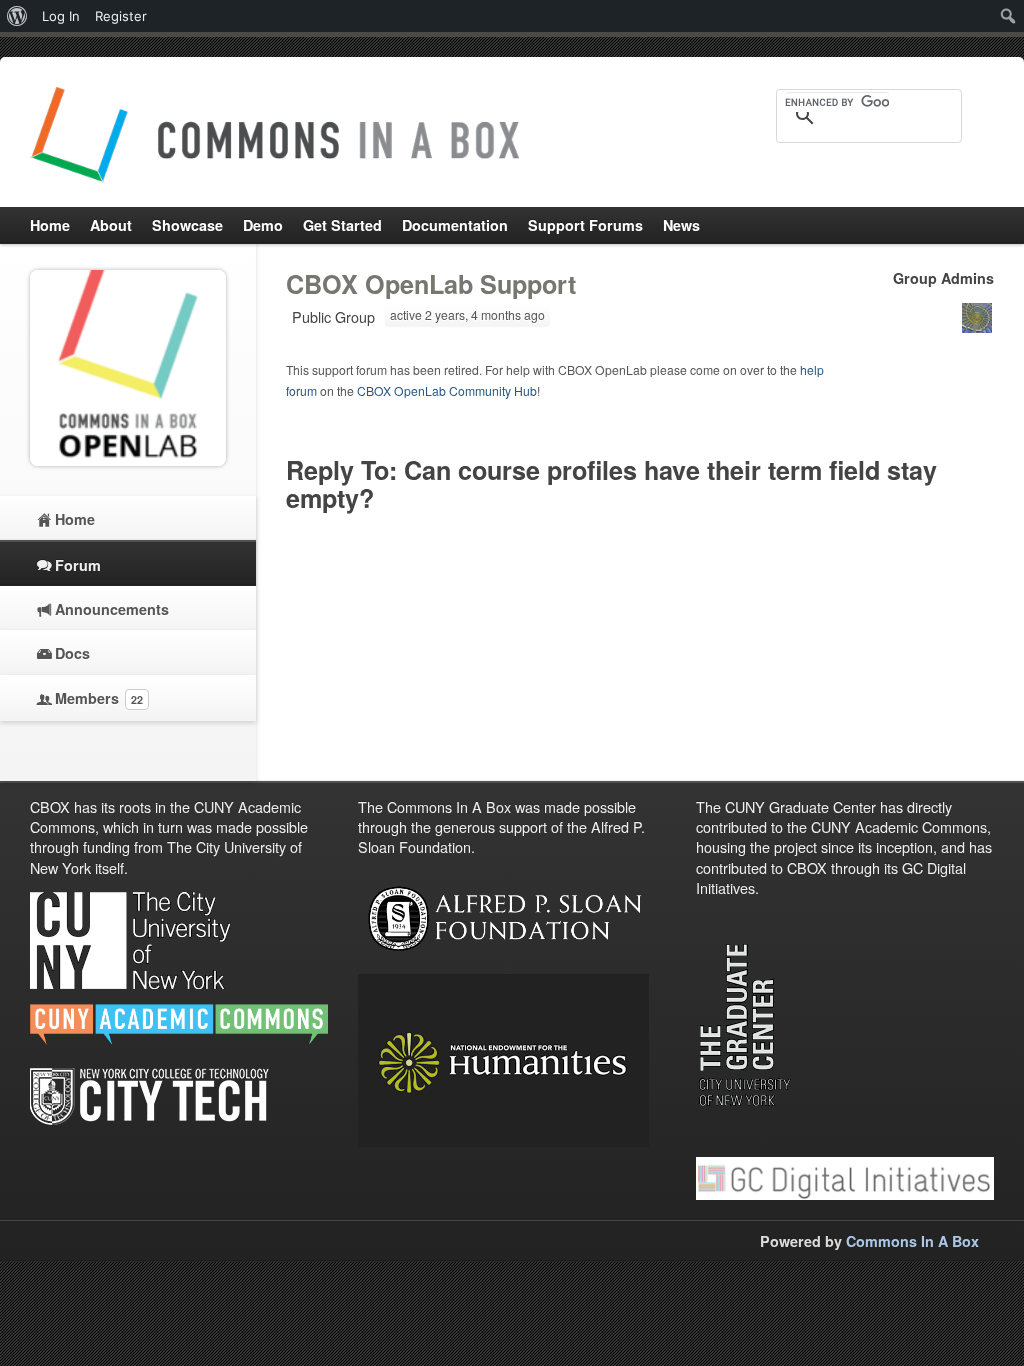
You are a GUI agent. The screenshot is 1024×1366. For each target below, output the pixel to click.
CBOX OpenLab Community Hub (447, 390)
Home (75, 519)
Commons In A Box (912, 1241)
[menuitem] (17, 16)
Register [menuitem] (121, 16)
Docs (72, 653)
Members (99, 698)
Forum (78, 565)
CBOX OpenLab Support (431, 284)
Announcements (112, 609)
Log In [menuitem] (61, 16)
